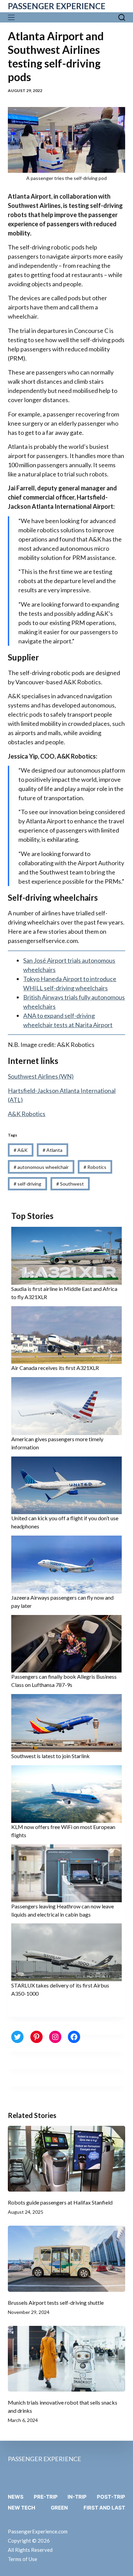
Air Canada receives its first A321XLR (55, 1368)
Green (59, 2508)
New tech (21, 2508)
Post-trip (111, 2497)
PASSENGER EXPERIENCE (57, 6)
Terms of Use (23, 2559)
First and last (104, 2508)
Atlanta (53, 1150)
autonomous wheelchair (41, 1167)
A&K (21, 1150)
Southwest (70, 1184)
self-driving (27, 1184)
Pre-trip (46, 2497)
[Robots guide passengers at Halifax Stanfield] (66, 2159)
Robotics (95, 1167)
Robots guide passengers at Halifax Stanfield (60, 2202)
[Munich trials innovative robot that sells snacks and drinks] (66, 2359)
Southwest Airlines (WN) (41, 1076)
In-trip (77, 2497)
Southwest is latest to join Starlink (50, 1756)
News (16, 2497)
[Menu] (13, 17)
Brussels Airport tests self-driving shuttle (56, 2303)
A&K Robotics (27, 1114)
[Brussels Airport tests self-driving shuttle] (66, 2259)
